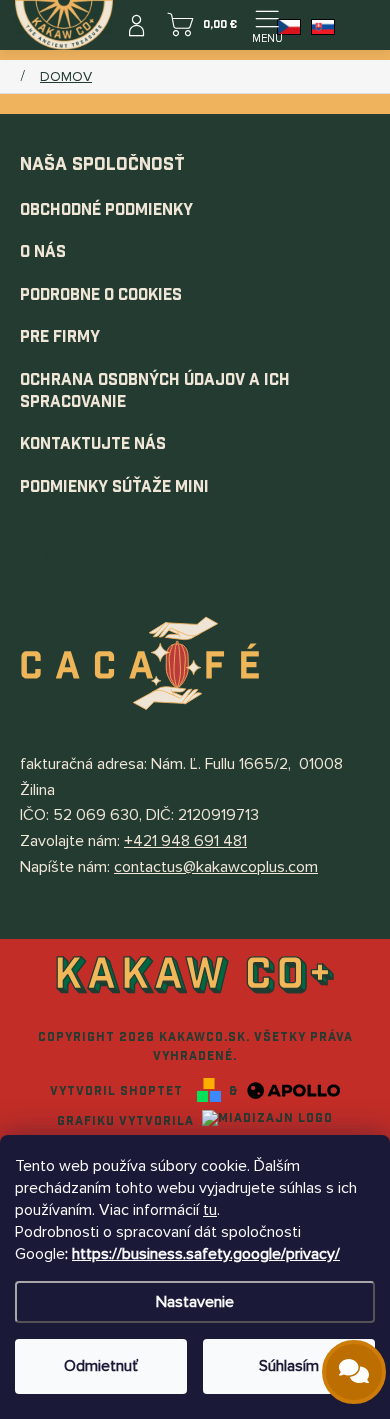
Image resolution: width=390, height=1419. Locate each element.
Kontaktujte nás (93, 444)
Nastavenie (195, 1302)
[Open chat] (354, 1372)
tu (210, 1210)
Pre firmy (60, 337)
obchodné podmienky (106, 210)
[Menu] (267, 25)
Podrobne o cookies (101, 295)
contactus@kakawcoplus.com (216, 867)
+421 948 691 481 (185, 841)
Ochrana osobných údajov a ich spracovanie (155, 391)
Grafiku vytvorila (127, 1121)
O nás (43, 252)
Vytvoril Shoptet (116, 1091)
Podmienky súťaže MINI (114, 487)
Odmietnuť (101, 1366)
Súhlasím (289, 1366)
